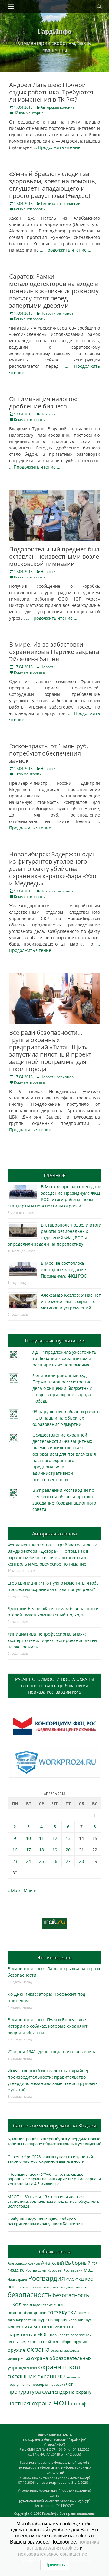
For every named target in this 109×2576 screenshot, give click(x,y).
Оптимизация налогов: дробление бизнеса (43, 403)
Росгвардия (47, 2278)
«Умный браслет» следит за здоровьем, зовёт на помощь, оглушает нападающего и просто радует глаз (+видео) (53, 185)
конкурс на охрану (50, 2320)
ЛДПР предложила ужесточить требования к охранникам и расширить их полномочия (64, 1358)
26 (55, 1861)
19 (55, 1850)
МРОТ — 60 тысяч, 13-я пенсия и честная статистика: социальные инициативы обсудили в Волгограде (53, 2201)
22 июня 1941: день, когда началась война (52, 2051)
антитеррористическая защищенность (52, 2287)
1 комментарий (28, 774)
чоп (61, 2402)
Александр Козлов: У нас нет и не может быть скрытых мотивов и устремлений (71, 1301)
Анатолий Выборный (66, 2263)
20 (68, 1850)
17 (28, 1850)
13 (68, 1838)
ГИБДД (13, 2270)
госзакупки (62, 2312)
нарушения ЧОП (28, 2334)
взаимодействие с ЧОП (44, 2305)
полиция (74, 2377)
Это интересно (54, 1958)
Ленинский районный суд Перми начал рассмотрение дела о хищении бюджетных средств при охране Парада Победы (62, 1388)
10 (28, 1838)
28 (81, 1861)
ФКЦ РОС (84, 2279)
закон (83, 2313)
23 (15, 1861)
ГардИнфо (54, 31)
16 (15, 1850)
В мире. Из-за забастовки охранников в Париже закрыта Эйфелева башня (54, 652)
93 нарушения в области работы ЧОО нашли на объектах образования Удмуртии (66, 1418)
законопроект (19, 2320)
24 (28, 1861)
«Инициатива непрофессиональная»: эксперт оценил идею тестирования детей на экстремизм (52, 1640)
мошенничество (54, 2326)
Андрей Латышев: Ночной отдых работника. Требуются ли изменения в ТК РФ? (51, 92)
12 (55, 1838)
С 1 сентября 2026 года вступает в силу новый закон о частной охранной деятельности (50, 2159)
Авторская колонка (58, 107)
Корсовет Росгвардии (65, 2270)
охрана (38, 2349)
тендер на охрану (72, 2392)
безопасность (30, 2295)
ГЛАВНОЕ (54, 1176)
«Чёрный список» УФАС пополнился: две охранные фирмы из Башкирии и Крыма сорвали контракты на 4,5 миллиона (54, 2179)
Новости (48, 414)
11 (41, 1838)
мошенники (20, 2327)
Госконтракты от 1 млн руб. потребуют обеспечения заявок (49, 753)
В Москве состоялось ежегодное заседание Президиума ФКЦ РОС (64, 1269)
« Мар (14, 1890)
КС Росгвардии (33, 2270)
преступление (19, 2384)
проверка (40, 2384)
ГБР (95, 2263)
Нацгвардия (17, 2279)
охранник (22, 2376)
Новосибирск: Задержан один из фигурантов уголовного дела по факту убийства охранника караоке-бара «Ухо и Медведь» (53, 869)
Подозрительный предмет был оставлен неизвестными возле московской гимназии (54, 556)
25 (41, 1861)
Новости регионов (57, 313)
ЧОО (12, 2287)
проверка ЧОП (61, 2384)
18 (41, 1850)
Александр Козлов (24, 2263)
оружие (17, 2350)
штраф (79, 2404)
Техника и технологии (61, 203)
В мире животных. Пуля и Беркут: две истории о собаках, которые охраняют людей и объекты (48, 2026)
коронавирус (80, 2320)
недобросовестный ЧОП (40, 2342)
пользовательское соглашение (53, 2554)
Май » (30, 1890)
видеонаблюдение (27, 2312)
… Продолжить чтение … (59, 147)
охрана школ (59, 2367)
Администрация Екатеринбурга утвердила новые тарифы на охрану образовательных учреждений (54, 2141)
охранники (51, 2376)
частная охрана (30, 2403)
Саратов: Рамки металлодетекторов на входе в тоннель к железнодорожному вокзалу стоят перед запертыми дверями (54, 291)
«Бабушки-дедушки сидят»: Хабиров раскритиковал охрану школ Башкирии (45, 2221)
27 (68, 1861)
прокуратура (24, 2391)
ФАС (70, 2279)
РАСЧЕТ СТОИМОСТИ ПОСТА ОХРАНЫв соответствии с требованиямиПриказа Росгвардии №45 (54, 1686)
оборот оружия (74, 2342)
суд (47, 2392)
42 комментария (29, 113)
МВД (88, 2270)
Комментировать (29, 209)
